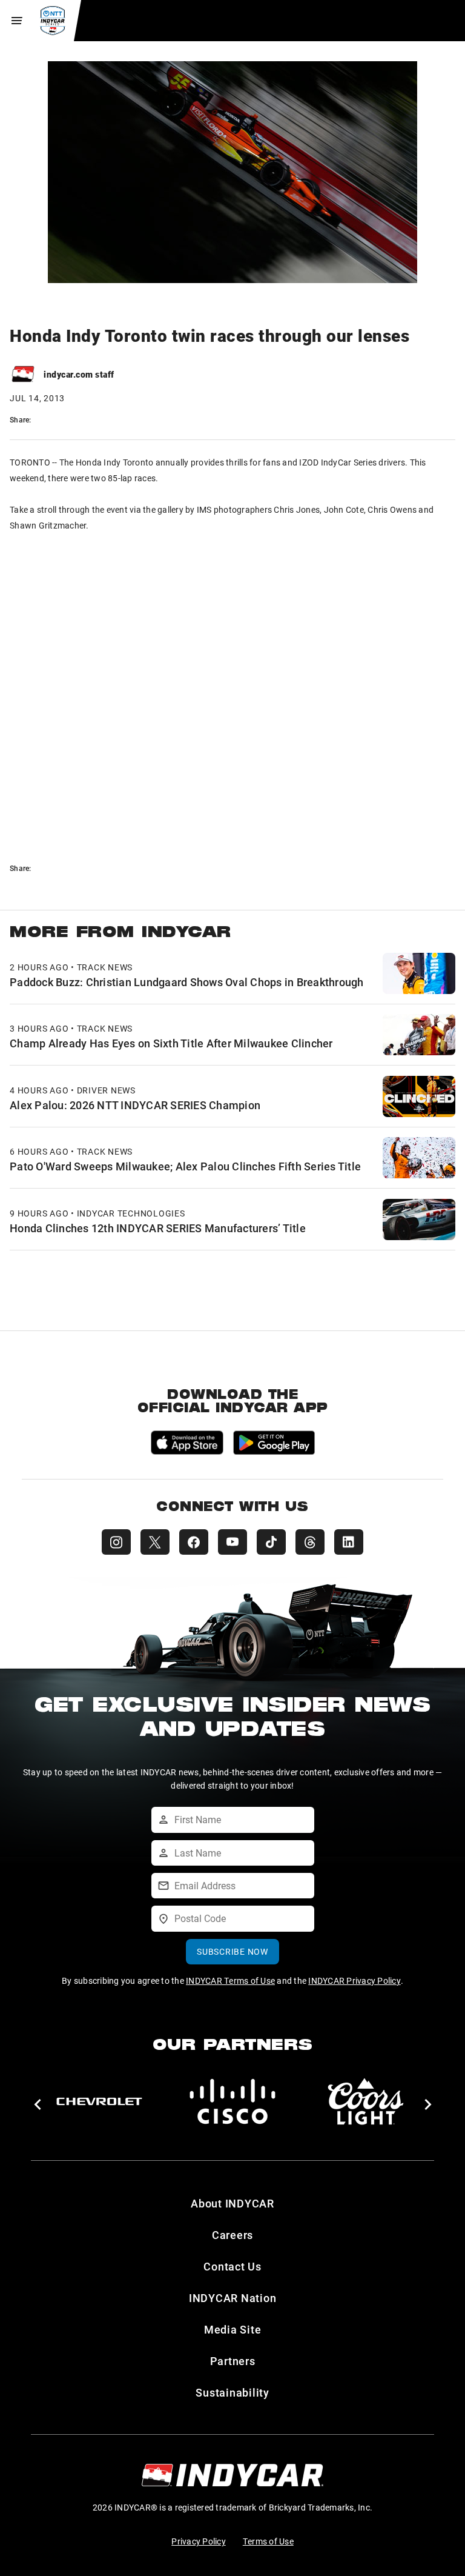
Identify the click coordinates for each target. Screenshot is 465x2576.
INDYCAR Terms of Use (230, 1980)
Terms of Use (268, 2541)
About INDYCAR (232, 2203)
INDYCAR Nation (233, 2298)
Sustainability (232, 2392)
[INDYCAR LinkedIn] (349, 1542)
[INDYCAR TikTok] (271, 1542)
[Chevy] (99, 2101)
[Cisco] (232, 2101)
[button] (37, 2104)
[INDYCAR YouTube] (232, 1542)
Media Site (233, 2329)
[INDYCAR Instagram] (116, 1542)
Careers (232, 2235)
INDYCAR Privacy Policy (355, 1980)
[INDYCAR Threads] (310, 1542)
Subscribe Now (232, 1951)
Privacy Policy (199, 2541)
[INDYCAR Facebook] (194, 1542)
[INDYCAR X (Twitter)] (155, 1542)
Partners (233, 2361)
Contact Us (232, 2266)
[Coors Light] (366, 2101)
